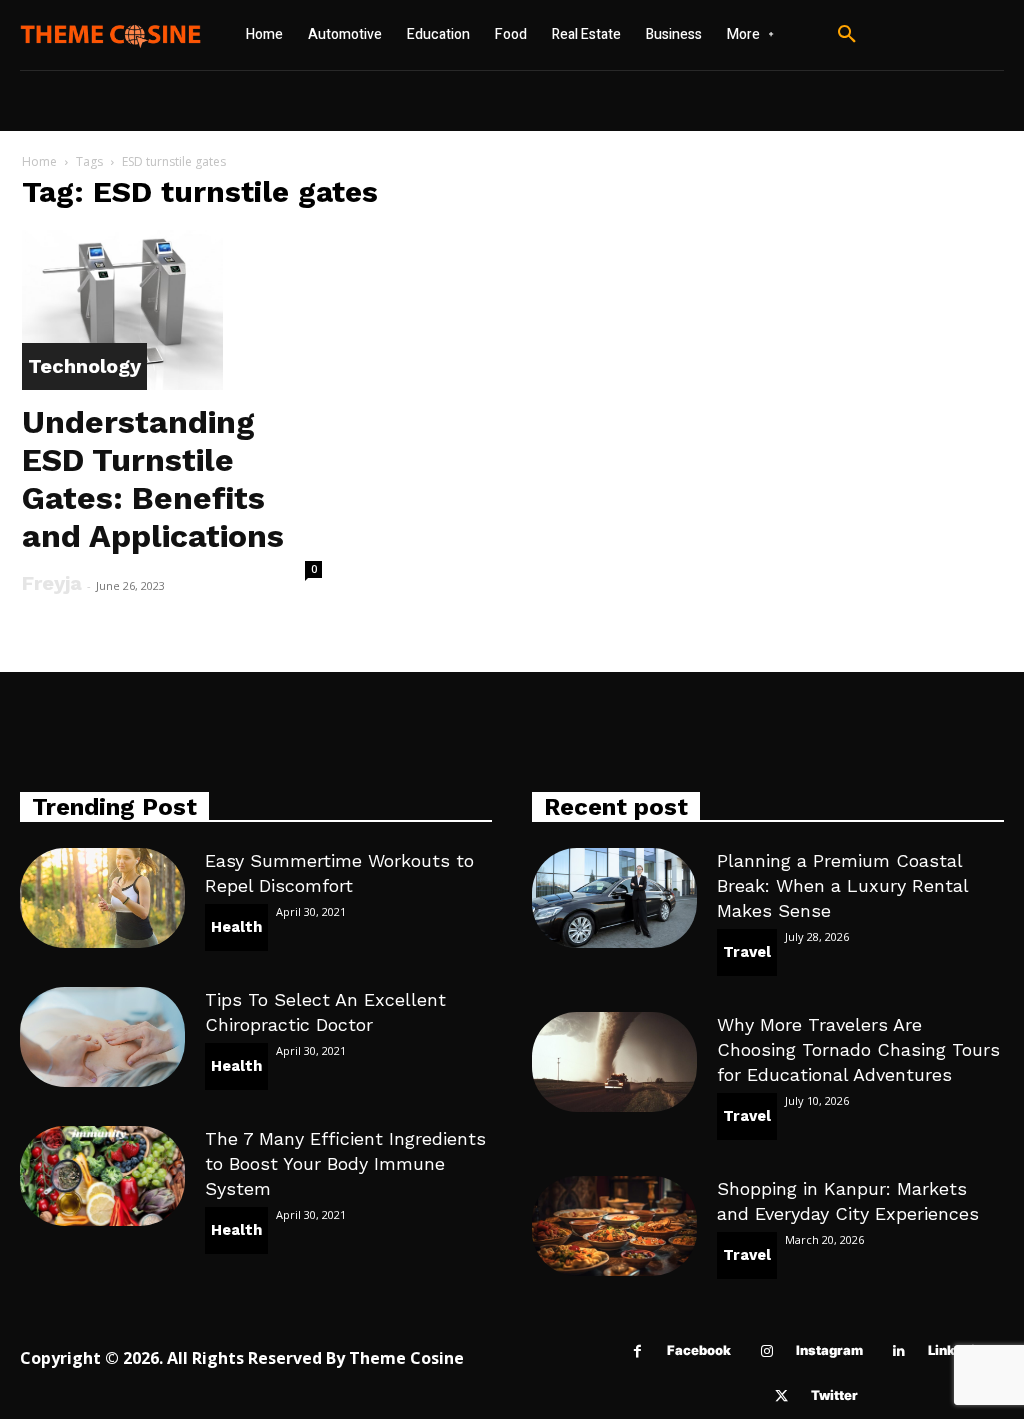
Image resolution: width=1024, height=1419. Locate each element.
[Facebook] (637, 1351)
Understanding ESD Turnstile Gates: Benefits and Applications (153, 479)
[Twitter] (781, 1396)
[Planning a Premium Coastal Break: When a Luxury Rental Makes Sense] (614, 897)
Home (39, 161)
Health (236, 927)
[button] (847, 35)
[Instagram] (766, 1351)
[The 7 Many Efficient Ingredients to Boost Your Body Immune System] (102, 1175)
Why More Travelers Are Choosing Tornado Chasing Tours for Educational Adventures (858, 1049)
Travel (747, 952)
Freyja (52, 583)
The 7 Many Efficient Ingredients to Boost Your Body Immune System (345, 1163)
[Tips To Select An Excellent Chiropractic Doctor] (102, 1036)
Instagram (829, 1350)
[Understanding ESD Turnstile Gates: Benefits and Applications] (172, 310)
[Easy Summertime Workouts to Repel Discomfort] (102, 897)
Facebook (699, 1350)
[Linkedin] (898, 1351)
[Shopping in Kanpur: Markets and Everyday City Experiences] (614, 1225)
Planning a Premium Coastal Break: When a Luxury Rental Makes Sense (842, 885)
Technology (84, 366)
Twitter (834, 1395)
